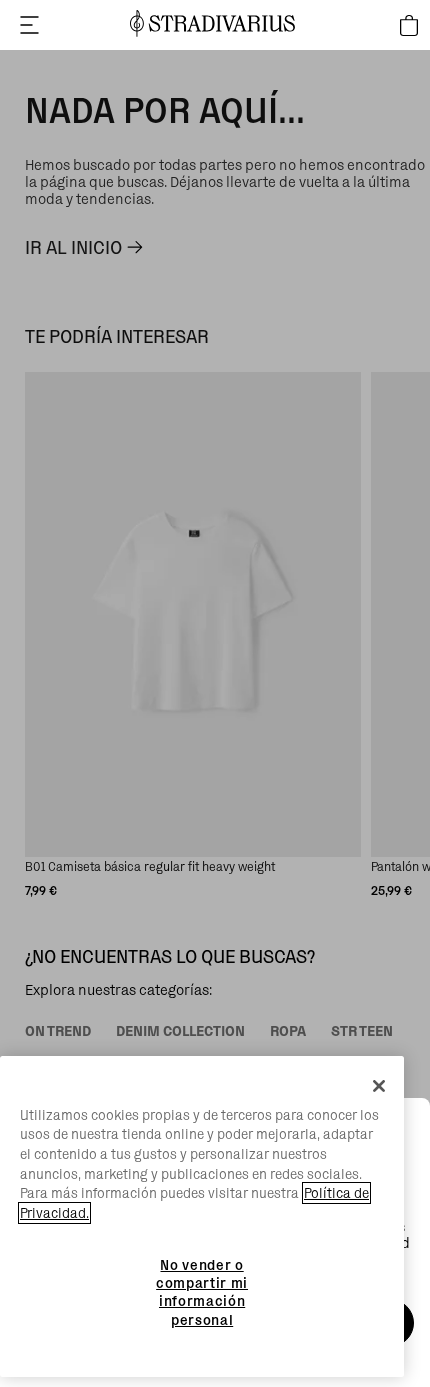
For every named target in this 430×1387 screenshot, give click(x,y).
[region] (202, 1217)
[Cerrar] (379, 1086)
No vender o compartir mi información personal (202, 1292)
